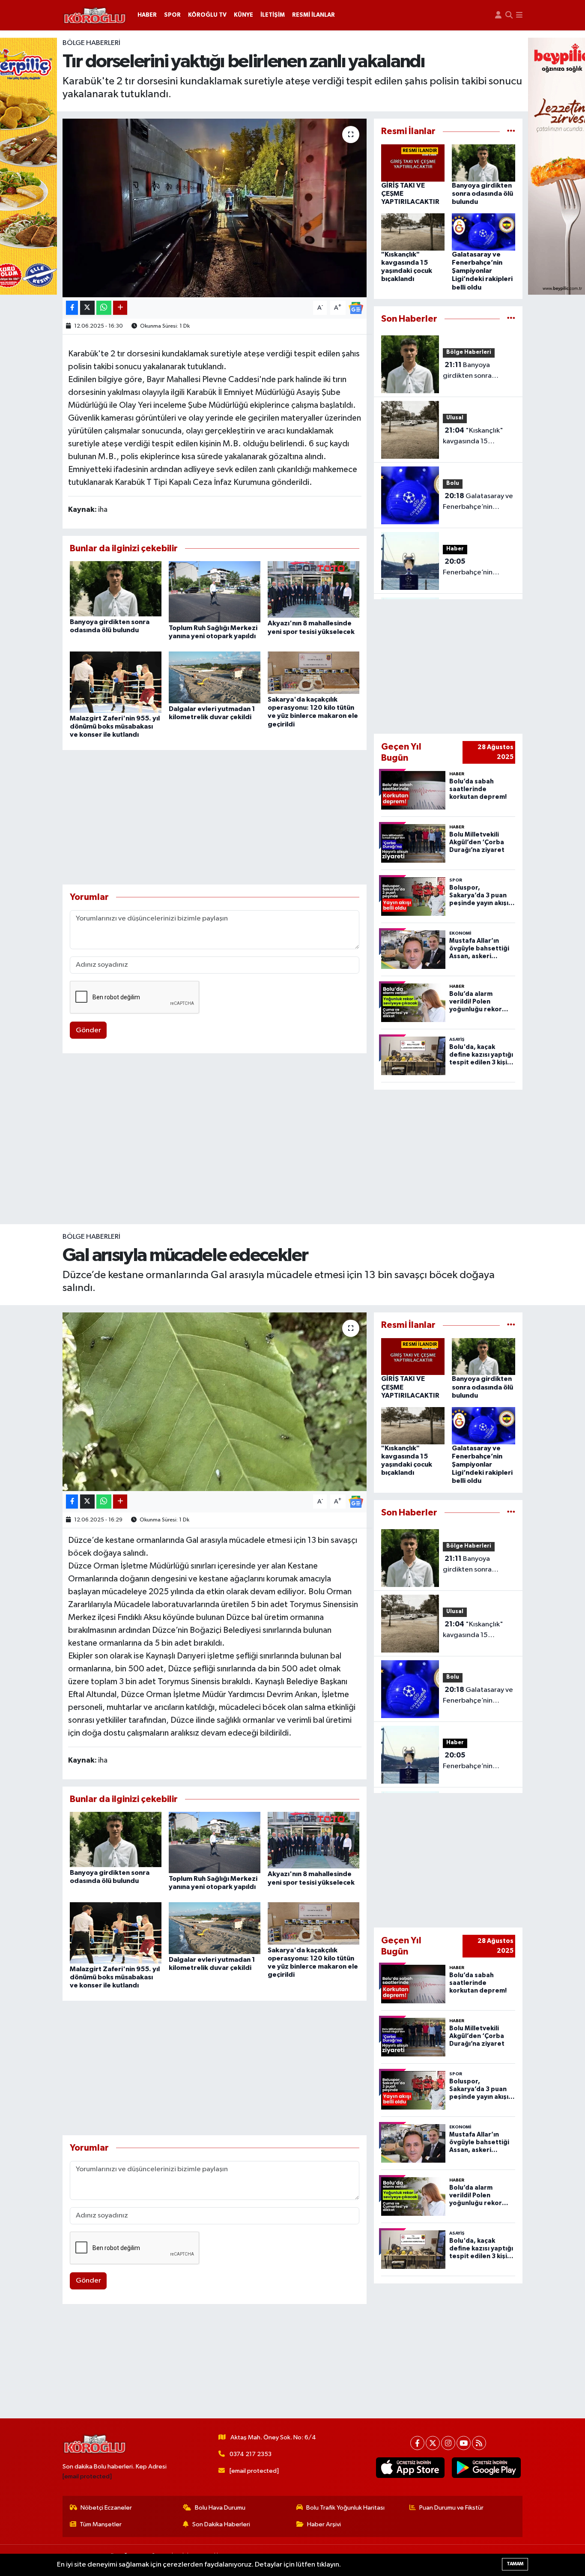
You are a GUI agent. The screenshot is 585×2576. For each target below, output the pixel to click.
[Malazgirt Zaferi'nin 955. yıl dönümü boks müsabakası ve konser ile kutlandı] (116, 682)
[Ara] (509, 15)
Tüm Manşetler (101, 2524)
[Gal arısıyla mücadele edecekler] (215, 1402)
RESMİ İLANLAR (313, 15)
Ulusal (455, 418)
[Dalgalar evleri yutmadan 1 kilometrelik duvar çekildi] (215, 677)
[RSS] (479, 2443)
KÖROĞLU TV (207, 15)
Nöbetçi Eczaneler (106, 2508)
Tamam (515, 2564)
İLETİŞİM (273, 15)
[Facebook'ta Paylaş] (72, 308)
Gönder (88, 1030)
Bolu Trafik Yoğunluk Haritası (345, 2508)
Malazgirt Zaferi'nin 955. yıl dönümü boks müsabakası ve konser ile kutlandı (115, 726)
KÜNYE (243, 15)
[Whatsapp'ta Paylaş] (104, 308)
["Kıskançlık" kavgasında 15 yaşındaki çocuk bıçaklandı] (413, 232)
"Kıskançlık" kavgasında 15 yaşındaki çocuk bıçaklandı (473, 437)
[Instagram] (448, 2443)
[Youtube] (464, 2443)
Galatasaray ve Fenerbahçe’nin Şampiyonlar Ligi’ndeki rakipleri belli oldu (482, 271)
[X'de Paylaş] (87, 308)
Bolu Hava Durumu (220, 2508)
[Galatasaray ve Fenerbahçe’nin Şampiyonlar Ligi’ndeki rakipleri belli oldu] (484, 232)
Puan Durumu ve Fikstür (451, 2508)
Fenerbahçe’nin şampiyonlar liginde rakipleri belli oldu (474, 568)
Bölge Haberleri (91, 43)
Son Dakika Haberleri (221, 2524)
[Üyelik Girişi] (498, 15)
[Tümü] (511, 131)
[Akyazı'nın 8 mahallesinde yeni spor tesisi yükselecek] (313, 589)
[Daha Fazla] (120, 308)
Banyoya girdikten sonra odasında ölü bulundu (482, 194)
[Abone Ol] (356, 308)
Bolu (453, 483)
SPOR (172, 15)
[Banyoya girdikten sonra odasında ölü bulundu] (116, 589)
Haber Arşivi (324, 2524)
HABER (147, 15)
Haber (455, 549)
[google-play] (486, 2468)
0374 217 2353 (251, 2454)
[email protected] (87, 2476)
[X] (433, 2443)
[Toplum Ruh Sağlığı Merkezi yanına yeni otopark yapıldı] (215, 592)
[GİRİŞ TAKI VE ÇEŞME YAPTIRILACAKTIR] (413, 163)
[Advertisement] (215, 817)
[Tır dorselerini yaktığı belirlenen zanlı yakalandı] (215, 208)
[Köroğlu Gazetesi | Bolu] (95, 15)
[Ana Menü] (519, 15)
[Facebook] (417, 2443)
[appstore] (410, 2468)
